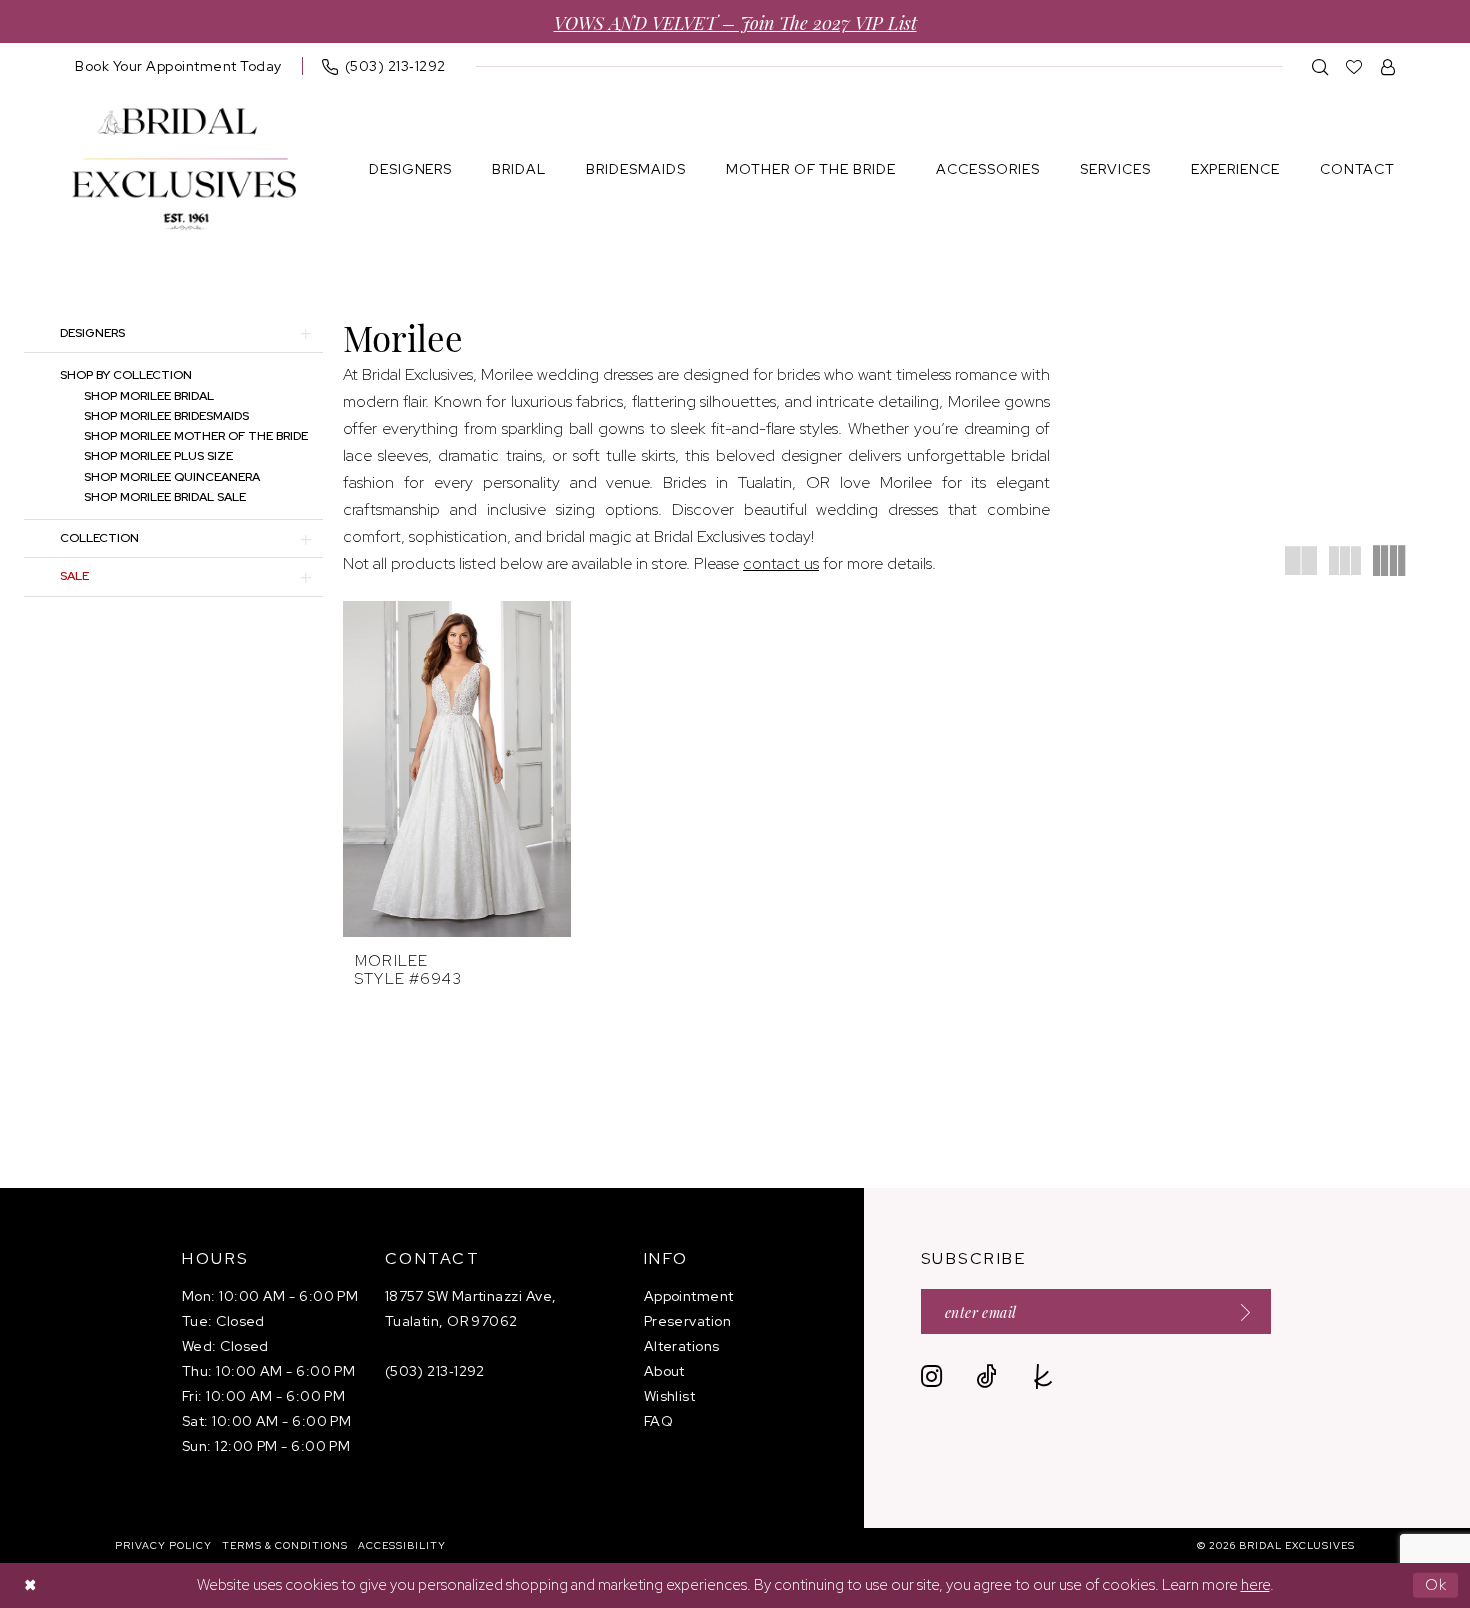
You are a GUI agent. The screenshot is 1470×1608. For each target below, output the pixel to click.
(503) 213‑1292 (435, 1371)
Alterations (682, 1346)
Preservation (687, 1321)
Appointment (689, 1296)
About (664, 1371)
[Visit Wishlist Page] (1354, 66)
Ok (1436, 1585)
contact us (781, 563)
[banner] (184, 169)
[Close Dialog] (30, 1585)
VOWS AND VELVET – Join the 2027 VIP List (735, 21)
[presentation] (457, 769)
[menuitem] (178, 66)
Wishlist (670, 1396)
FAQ (658, 1421)
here (1255, 1585)
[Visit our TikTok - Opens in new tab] (986, 1376)
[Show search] (1320, 66)
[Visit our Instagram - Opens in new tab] (931, 1376)
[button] (1388, 66)
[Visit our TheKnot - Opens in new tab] (1043, 1376)
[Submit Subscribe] (1239, 1311)
